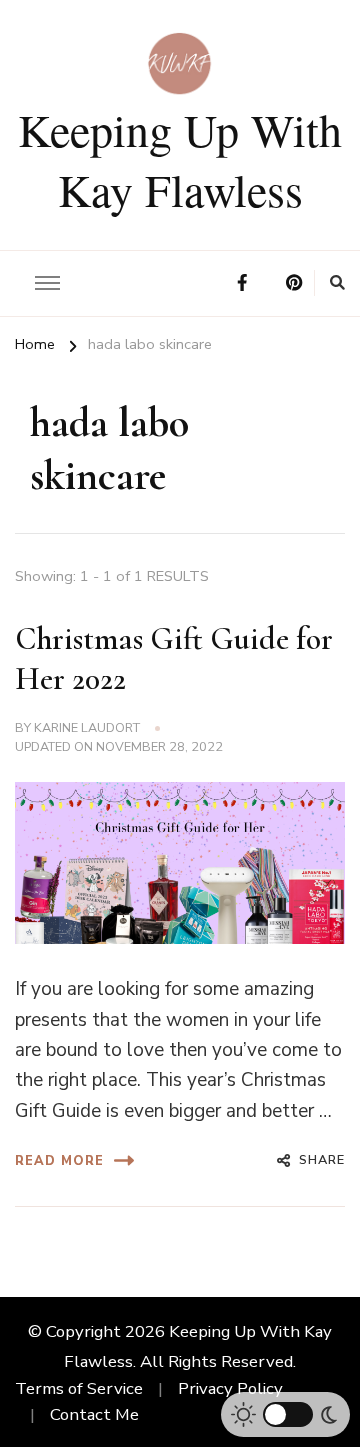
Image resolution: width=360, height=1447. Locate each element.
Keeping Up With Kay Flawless (180, 159)
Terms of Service (79, 1388)
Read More (59, 1160)
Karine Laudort (87, 727)
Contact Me (94, 1414)
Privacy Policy (230, 1388)
